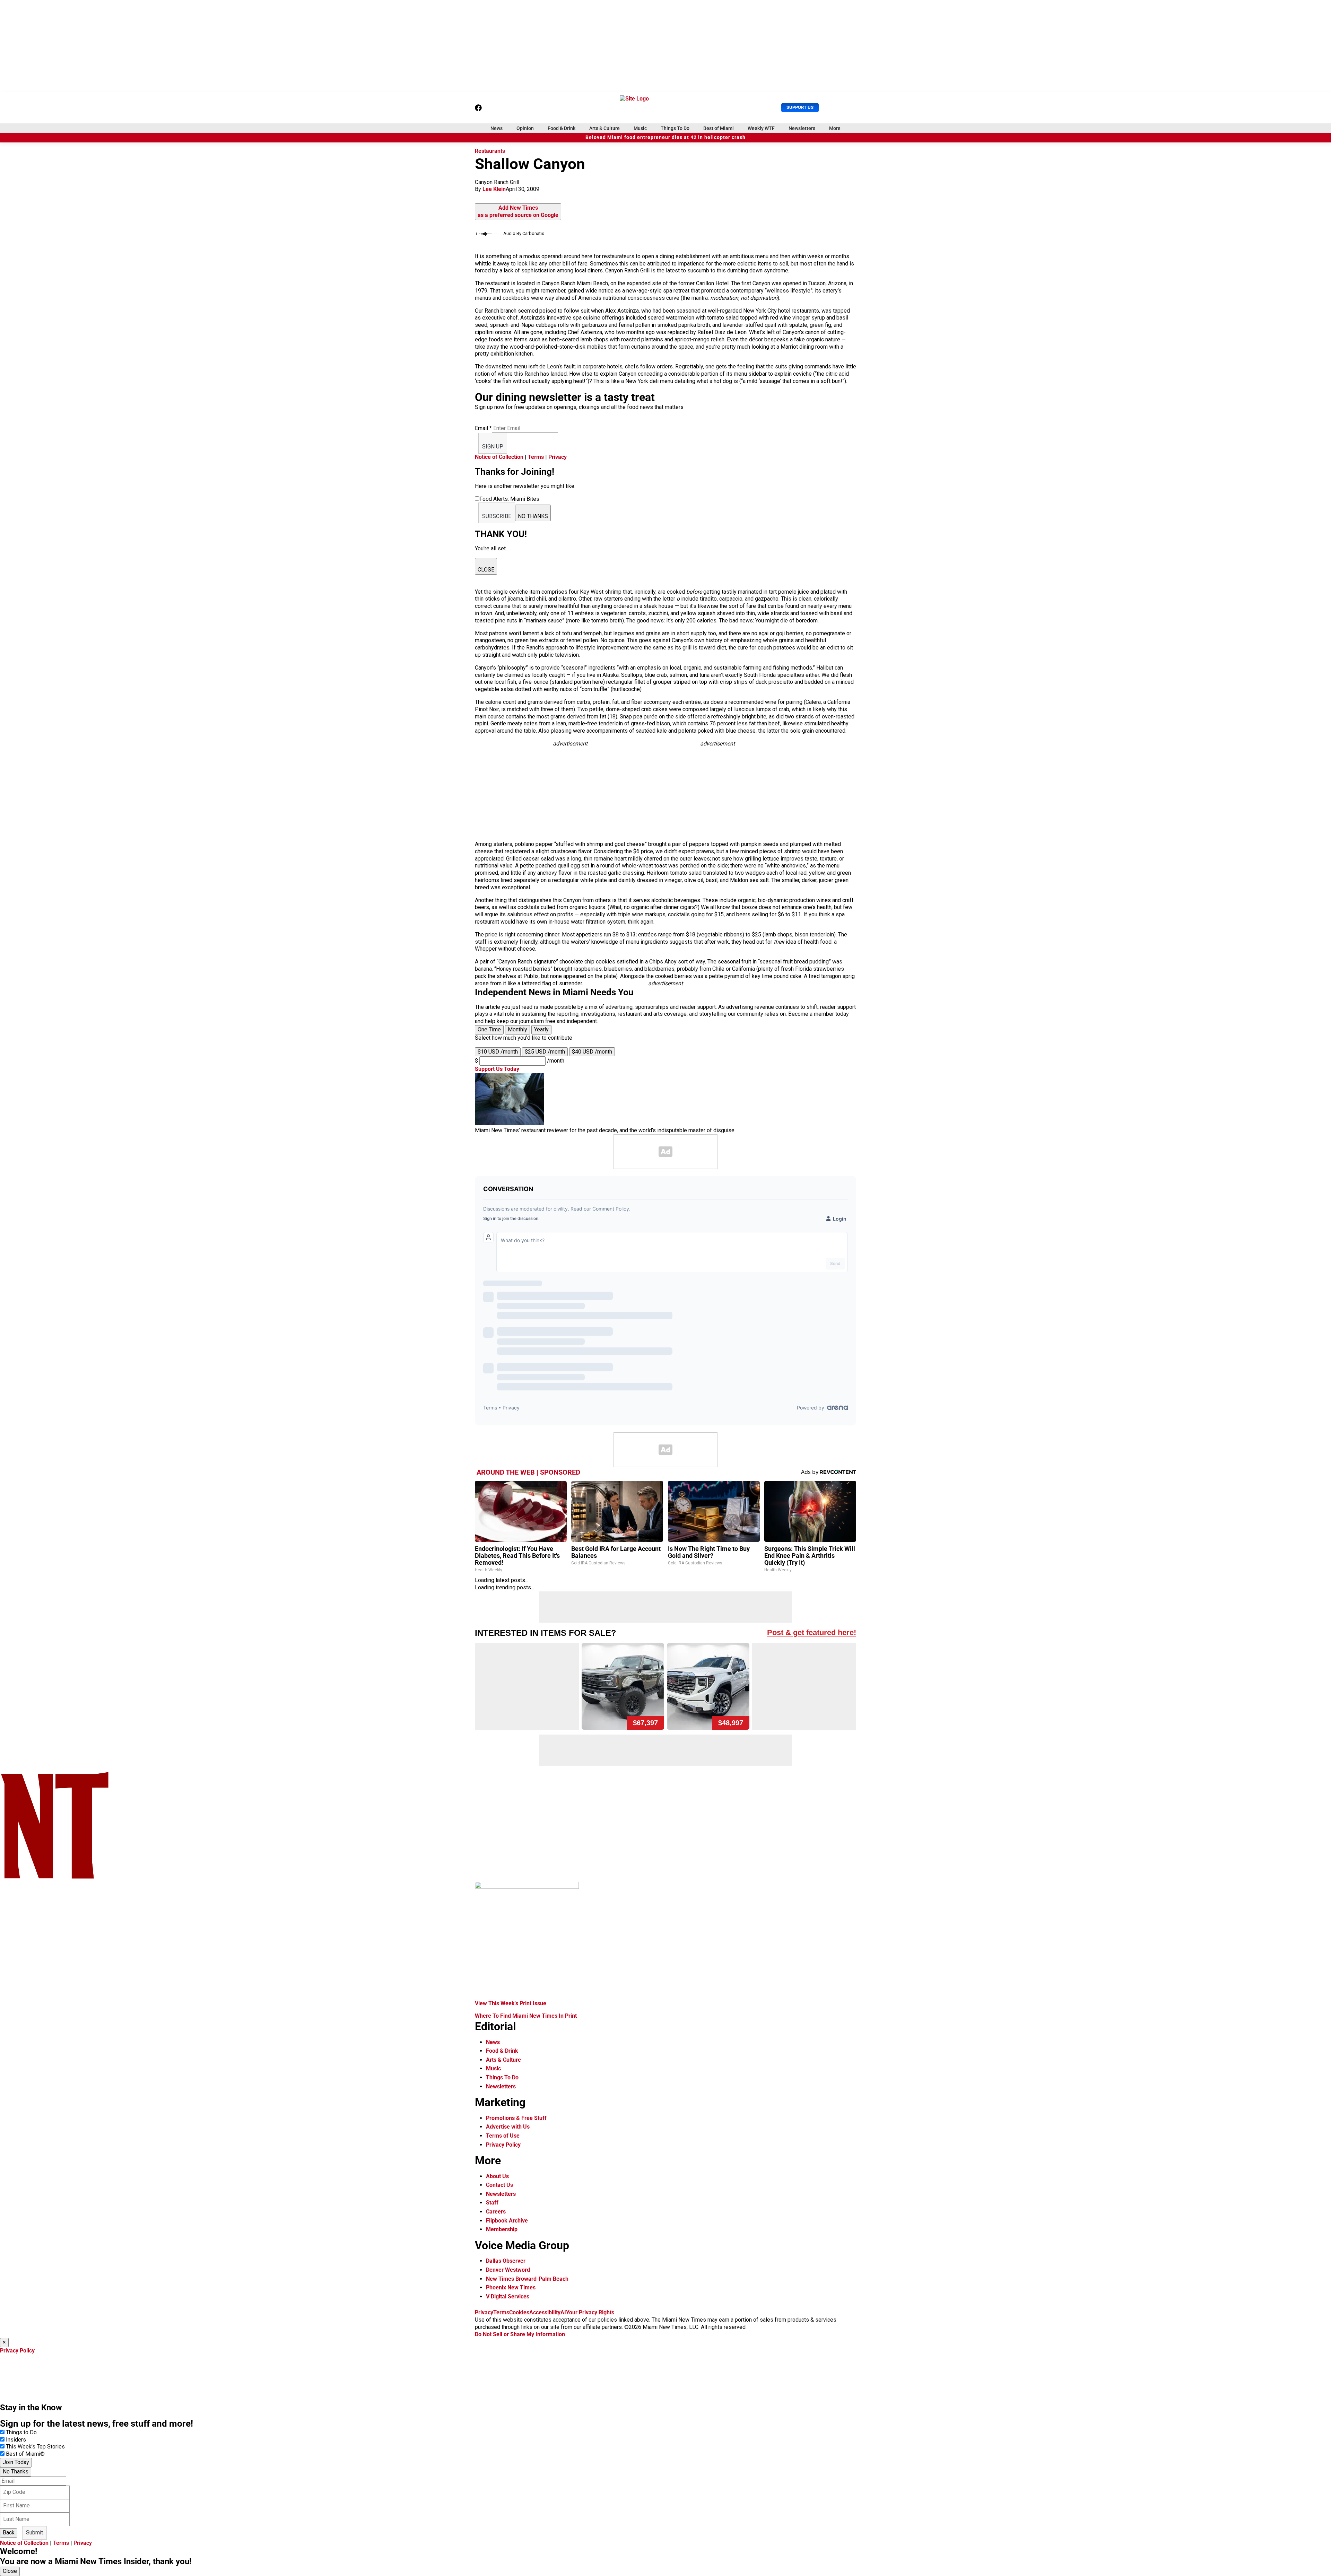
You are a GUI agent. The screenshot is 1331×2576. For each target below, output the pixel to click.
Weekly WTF (761, 128)
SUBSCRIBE (497, 516)
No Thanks (16, 2472)
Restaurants (490, 151)
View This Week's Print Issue (511, 2003)
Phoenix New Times (511, 2287)
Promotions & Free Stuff (516, 2118)
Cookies (519, 2312)
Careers (496, 2212)
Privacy (558, 457)
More (835, 128)
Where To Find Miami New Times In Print (526, 2016)
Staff (492, 2203)
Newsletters (802, 128)
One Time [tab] (489, 1029)
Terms (536, 457)
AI (563, 2312)
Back (9, 2533)
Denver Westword (508, 2270)
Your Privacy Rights (590, 2312)
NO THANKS (533, 516)
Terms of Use (503, 2136)
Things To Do (675, 128)
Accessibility (545, 2312)
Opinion (525, 128)
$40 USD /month (592, 1052)
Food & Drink (562, 128)
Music (640, 128)
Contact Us (499, 2185)
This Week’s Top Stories (35, 2447)
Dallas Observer (506, 2261)
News (497, 128)
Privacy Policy (503, 2145)
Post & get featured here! (812, 1632)
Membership (502, 2229)
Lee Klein (494, 189)
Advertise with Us (508, 2127)
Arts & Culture (604, 128)
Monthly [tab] (517, 1029)
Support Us (800, 107)
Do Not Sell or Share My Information (520, 2334)
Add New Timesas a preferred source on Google (518, 211)
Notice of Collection (499, 457)
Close (10, 2571)
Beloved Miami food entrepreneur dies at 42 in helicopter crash (665, 137)
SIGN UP (493, 447)
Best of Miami (719, 128)
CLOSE (486, 570)
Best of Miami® (25, 2454)
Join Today (16, 2462)
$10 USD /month (498, 1052)
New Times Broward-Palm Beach (527, 2279)
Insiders (16, 2440)
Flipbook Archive (507, 2221)
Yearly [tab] (541, 1029)
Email (483, 428)
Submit (34, 2533)
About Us (497, 2176)
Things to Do (21, 2432)
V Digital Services (508, 2296)
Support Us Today (497, 1069)
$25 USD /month (545, 1052)
